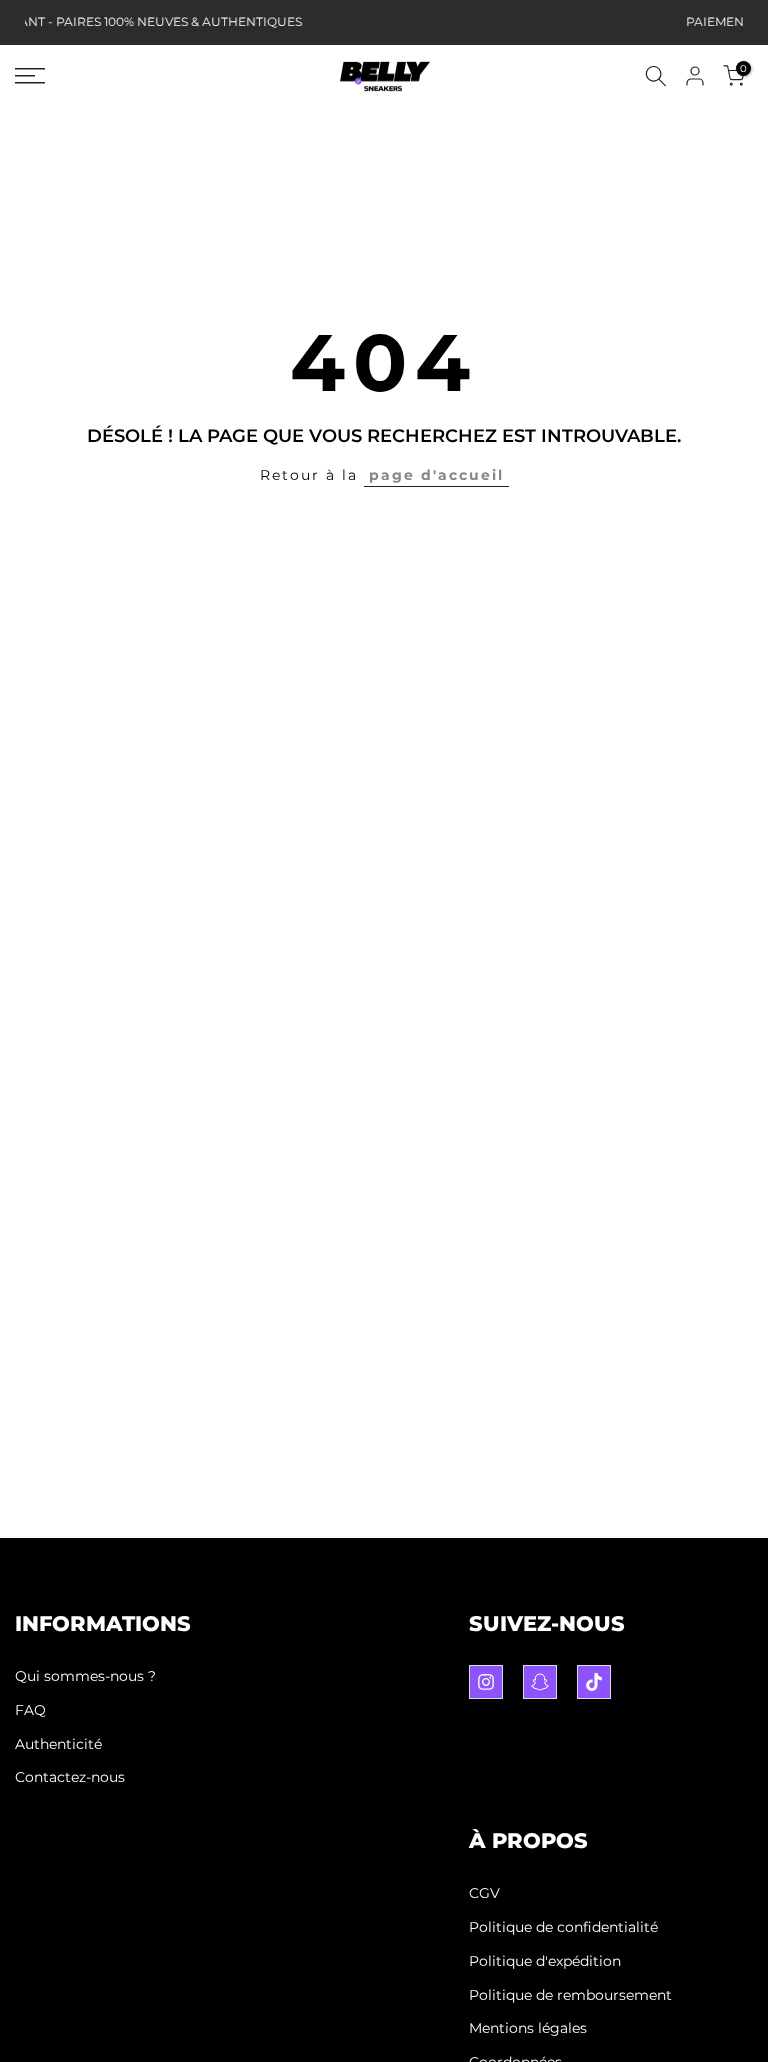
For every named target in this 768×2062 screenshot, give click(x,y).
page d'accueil (436, 475)
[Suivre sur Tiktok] (594, 1682)
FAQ (30, 1710)
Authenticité (58, 1744)
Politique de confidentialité (563, 1927)
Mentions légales (528, 2028)
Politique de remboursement (570, 1995)
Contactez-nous (70, 1777)
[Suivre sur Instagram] (486, 1682)
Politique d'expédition (545, 1961)
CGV (484, 1893)
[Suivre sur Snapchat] (540, 1682)
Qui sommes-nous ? (85, 1676)
